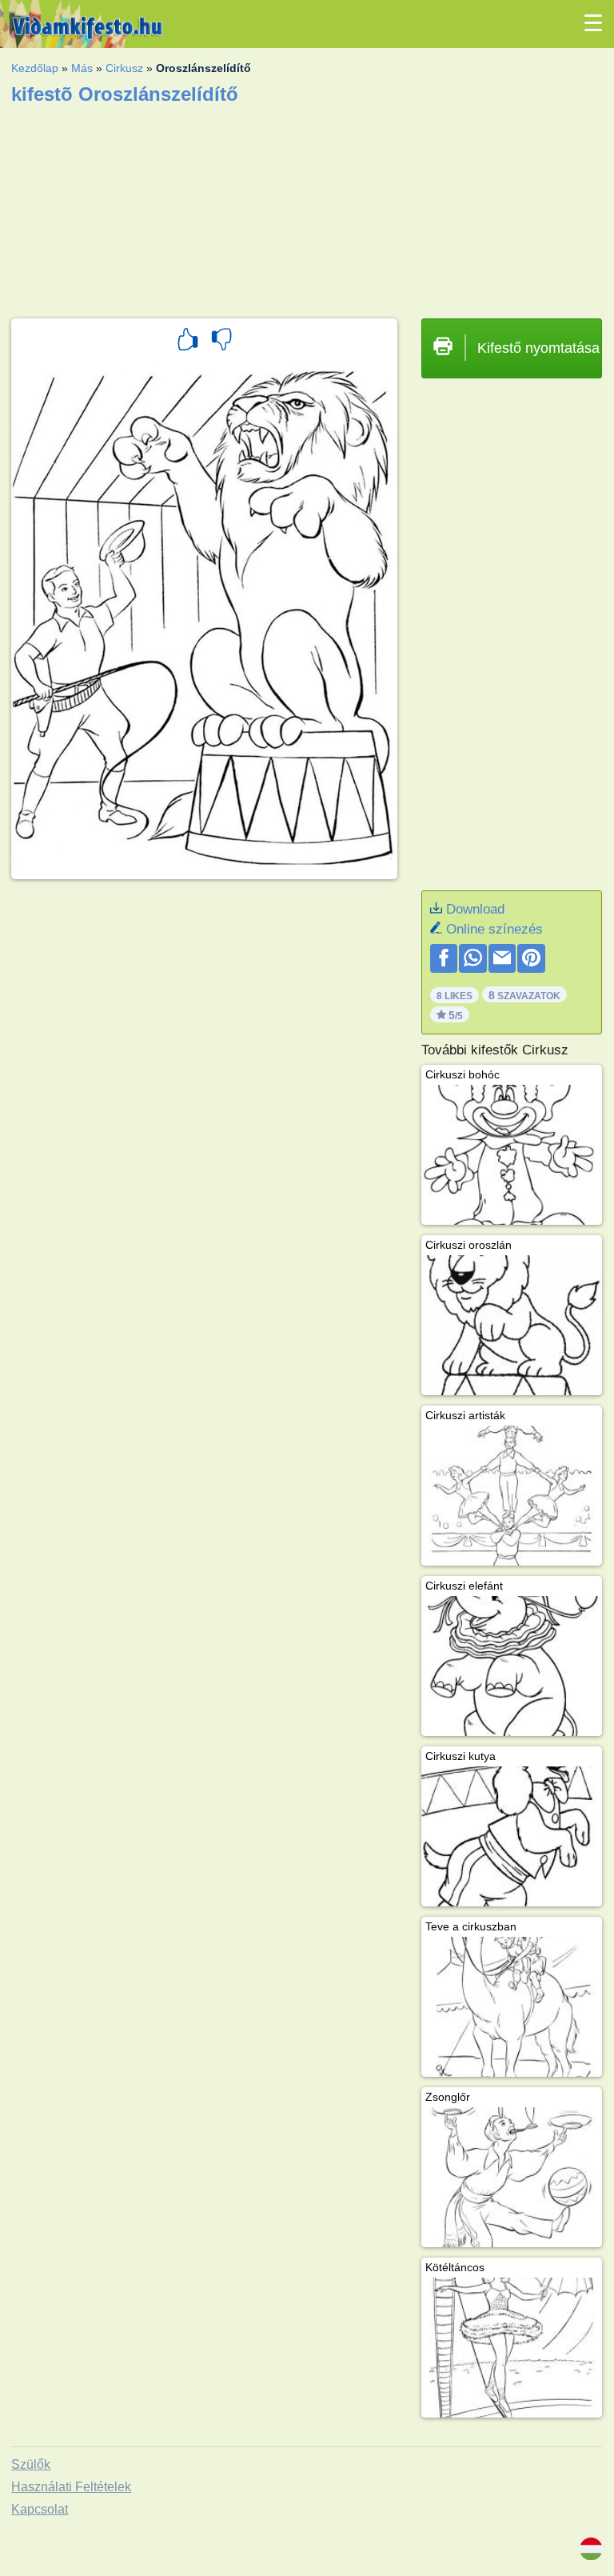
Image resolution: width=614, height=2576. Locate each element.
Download (475, 909)
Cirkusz (124, 68)
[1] (188, 342)
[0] (221, 342)
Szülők (31, 2464)
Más (82, 68)
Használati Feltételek (71, 2487)
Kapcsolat (40, 2509)
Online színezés (494, 929)
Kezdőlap (35, 68)
